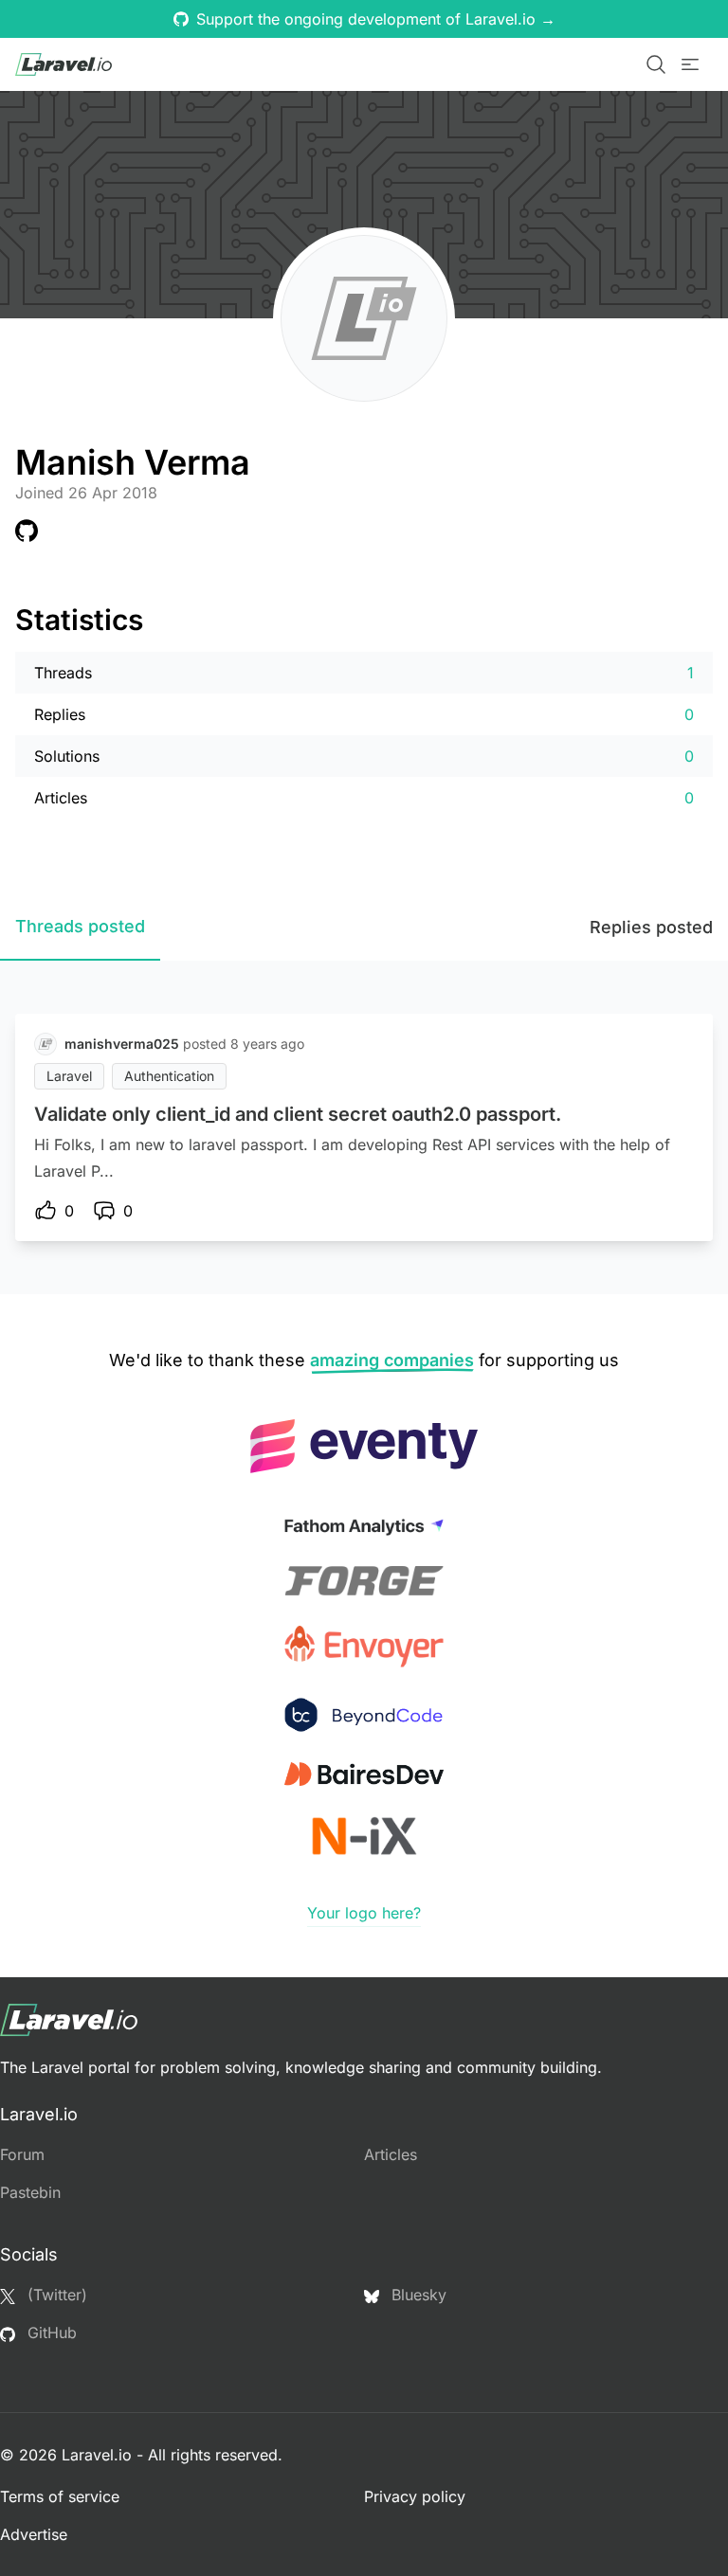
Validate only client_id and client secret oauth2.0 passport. (298, 1114)
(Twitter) (55, 2295)
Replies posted (651, 927)
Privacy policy (415, 2496)
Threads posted (80, 926)
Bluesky (417, 2295)
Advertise (34, 2534)
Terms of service (60, 2496)
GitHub (50, 2333)
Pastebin (30, 2192)
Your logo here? (364, 1913)
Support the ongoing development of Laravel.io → (376, 19)
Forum (22, 2154)
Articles (391, 2154)
